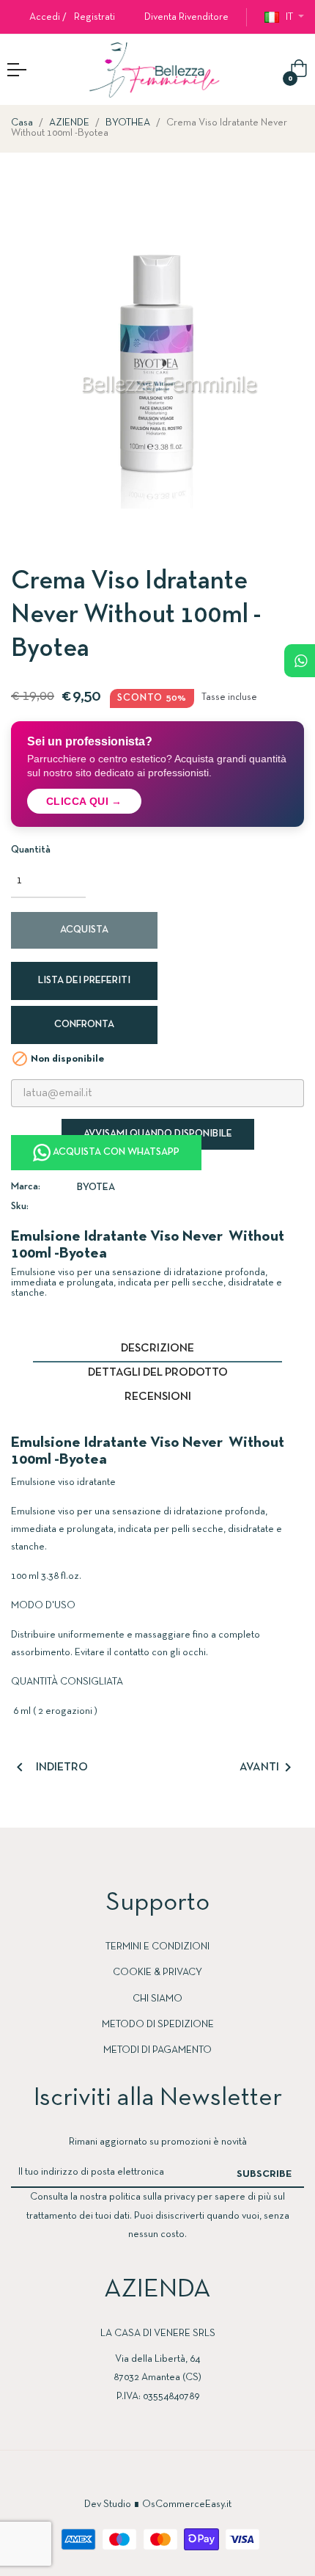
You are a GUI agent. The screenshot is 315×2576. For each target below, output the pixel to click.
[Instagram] (172, 2478)
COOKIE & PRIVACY (157, 1973)
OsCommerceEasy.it (187, 2504)
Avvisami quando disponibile (158, 1134)
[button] (181, 17)
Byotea (96, 1187)
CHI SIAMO (157, 1999)
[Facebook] (143, 2478)
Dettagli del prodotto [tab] (158, 1373)
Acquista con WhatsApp (115, 1152)
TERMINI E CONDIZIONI (157, 1947)
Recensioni (158, 1397)
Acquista (84, 930)
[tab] (157, 1415)
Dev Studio (108, 2504)
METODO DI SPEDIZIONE (158, 2025)
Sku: (20, 1207)
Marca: (26, 1187)
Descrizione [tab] (157, 1349)
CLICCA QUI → (84, 801)
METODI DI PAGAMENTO (157, 2050)
